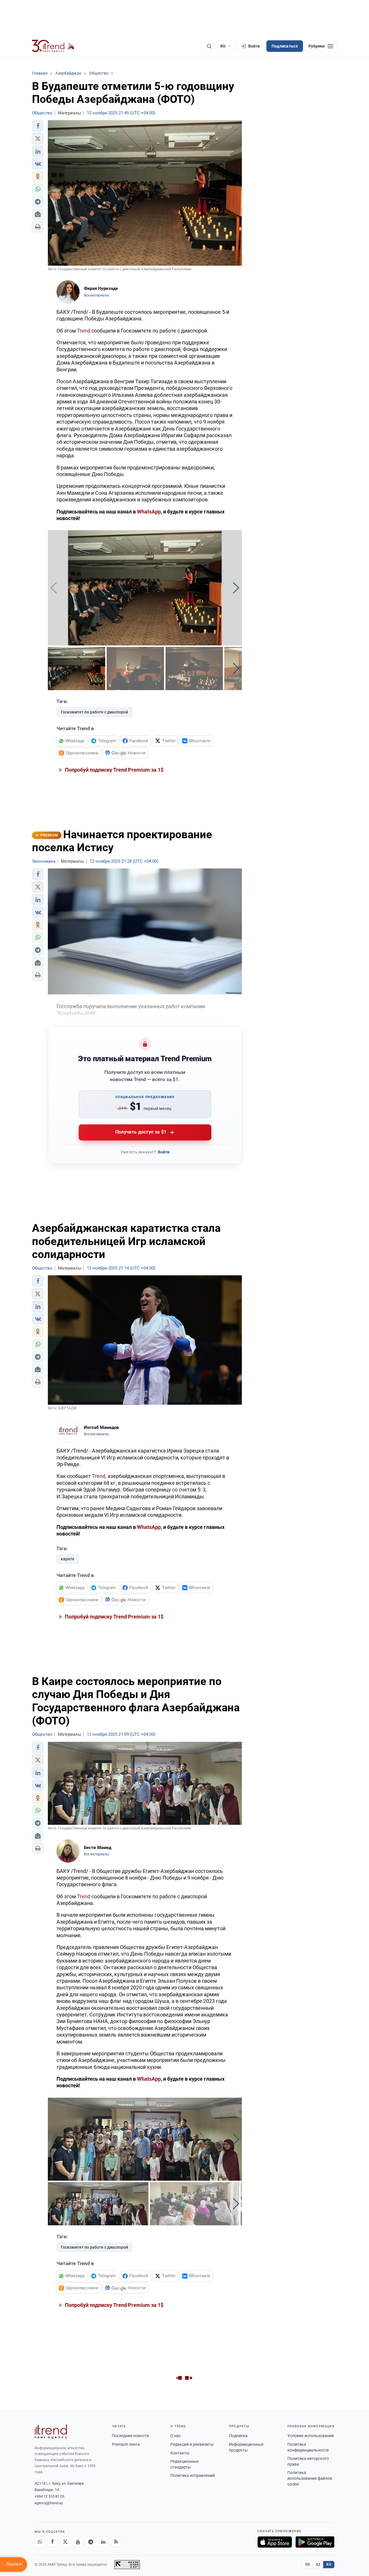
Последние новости (130, 2436)
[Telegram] (91, 2542)
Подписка (238, 2436)
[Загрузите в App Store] (275, 2542)
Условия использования (311, 2436)
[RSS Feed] (116, 2542)
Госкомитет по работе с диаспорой (94, 712)
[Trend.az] (53, 46)
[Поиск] (209, 46)
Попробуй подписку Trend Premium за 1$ (114, 770)
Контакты (180, 2453)
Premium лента (126, 2444)
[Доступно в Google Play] (315, 2542)
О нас (176, 2436)
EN (308, 2564)
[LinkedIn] (103, 2542)
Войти (164, 1152)
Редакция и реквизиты (192, 2444)
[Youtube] (78, 2542)
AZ (318, 2564)
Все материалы (96, 295)
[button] (38, 126)
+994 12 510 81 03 (49, 2496)
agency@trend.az (49, 2503)
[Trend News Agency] (51, 2432)
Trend (84, 331)
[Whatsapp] (40, 2542)
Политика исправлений (193, 2475)
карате (68, 1559)
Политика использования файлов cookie (310, 2478)
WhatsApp (149, 512)
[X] (65, 2542)
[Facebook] (52, 2542)
